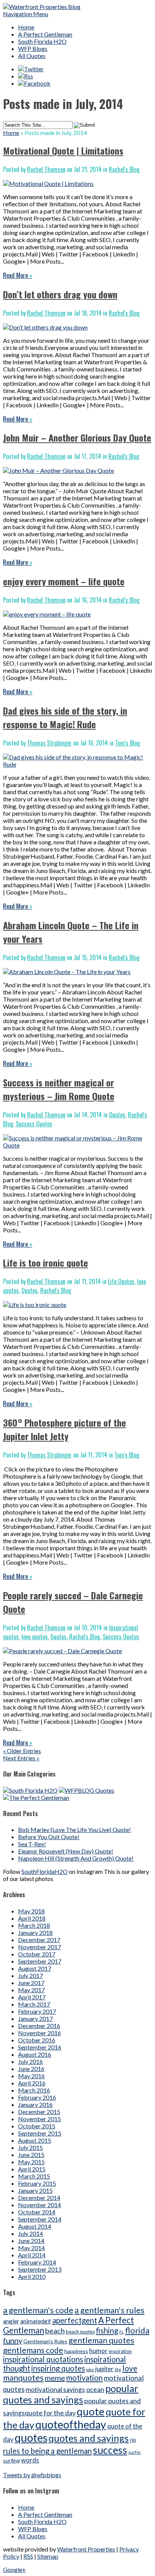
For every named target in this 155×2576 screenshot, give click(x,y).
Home (26, 27)
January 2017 (35, 2018)
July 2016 (30, 2061)
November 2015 (40, 2119)
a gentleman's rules (109, 2310)
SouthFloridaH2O (45, 1871)
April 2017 (32, 1997)
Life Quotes (121, 1281)
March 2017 (34, 2004)
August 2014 (35, 2226)
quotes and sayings (89, 2438)
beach (55, 2331)
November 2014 (40, 2205)
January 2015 (35, 2190)
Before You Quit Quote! (49, 1837)
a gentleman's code (38, 2310)
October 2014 (37, 2212)
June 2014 (31, 2241)
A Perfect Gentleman (45, 34)
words (30, 2460)
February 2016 (37, 2097)
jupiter (104, 2369)
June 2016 (31, 2069)
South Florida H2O (42, 41)
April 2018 (32, 1918)
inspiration (120, 2351)
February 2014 (37, 2262)
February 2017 (37, 2011)
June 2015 (31, 2155)
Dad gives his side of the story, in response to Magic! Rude (65, 717)
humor (98, 2351)
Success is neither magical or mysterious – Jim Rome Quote (59, 1089)
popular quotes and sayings (71, 2394)
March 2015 (34, 2176)
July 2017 (30, 1975)
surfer (135, 2452)
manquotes (23, 2378)
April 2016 (32, 2083)
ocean (95, 2389)
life (118, 2370)
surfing (11, 2460)
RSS (28, 2556)
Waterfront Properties (86, 2549)
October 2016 (37, 2040)
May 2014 (31, 2248)
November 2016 (40, 2033)
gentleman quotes (101, 2340)
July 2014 (30, 2233)
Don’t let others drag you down (60, 294)
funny (13, 2340)
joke (90, 2370)
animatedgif (36, 2321)
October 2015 (37, 2126)
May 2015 (31, 2162)
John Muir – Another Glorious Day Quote (77, 437)
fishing (107, 2331)
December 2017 (39, 1940)
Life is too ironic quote (46, 1263)
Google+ (14, 2569)
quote (91, 2411)
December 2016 (39, 2026)
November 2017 (40, 1947)
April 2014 (32, 2255)
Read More (18, 275)
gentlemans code (33, 2350)
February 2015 (37, 2183)
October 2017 (37, 1954)
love (130, 2368)
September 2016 (40, 2047)
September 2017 (40, 1961)
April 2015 (32, 2169)
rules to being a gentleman (47, 2451)
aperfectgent (75, 2320)
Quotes (117, 1115)
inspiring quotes (58, 2368)
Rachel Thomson (46, 169)
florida (137, 2330)
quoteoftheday (71, 2424)
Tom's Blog (128, 743)
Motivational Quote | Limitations (63, 150)
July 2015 (30, 2147)
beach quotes (80, 2332)
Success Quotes (34, 1124)
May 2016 (31, 2076)
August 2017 (35, 1968)
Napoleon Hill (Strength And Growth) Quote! (76, 1858)
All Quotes (32, 56)
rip (133, 2440)
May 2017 (31, 1990)
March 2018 (34, 1925)
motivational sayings (55, 2390)
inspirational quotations (43, 2359)
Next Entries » (21, 1758)
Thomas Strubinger (49, 743)
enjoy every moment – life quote (64, 581)
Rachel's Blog (124, 169)
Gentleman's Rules (45, 2341)
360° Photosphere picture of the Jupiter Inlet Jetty (65, 1429)
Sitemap (48, 2556)
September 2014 (40, 2219)
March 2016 (34, 2090)
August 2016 (35, 2054)
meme (55, 2378)
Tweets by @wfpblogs (32, 2475)
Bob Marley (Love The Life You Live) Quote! (74, 1830)
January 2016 (35, 2104)
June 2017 (31, 1983)
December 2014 (39, 2198)
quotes (31, 2437)
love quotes (35, 1637)
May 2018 (31, 1911)
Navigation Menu (26, 14)
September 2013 (40, 2269)
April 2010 (32, 2276)
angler (11, 2321)
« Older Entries (22, 1751)
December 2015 (39, 2112)
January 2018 (35, 1932)
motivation (84, 2378)
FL (122, 2332)
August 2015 (35, 2140)
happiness (76, 2351)
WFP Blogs (33, 48)
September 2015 (40, 2133)
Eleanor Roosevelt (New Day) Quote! (66, 1851)
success (110, 2450)
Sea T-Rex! (32, 1844)
